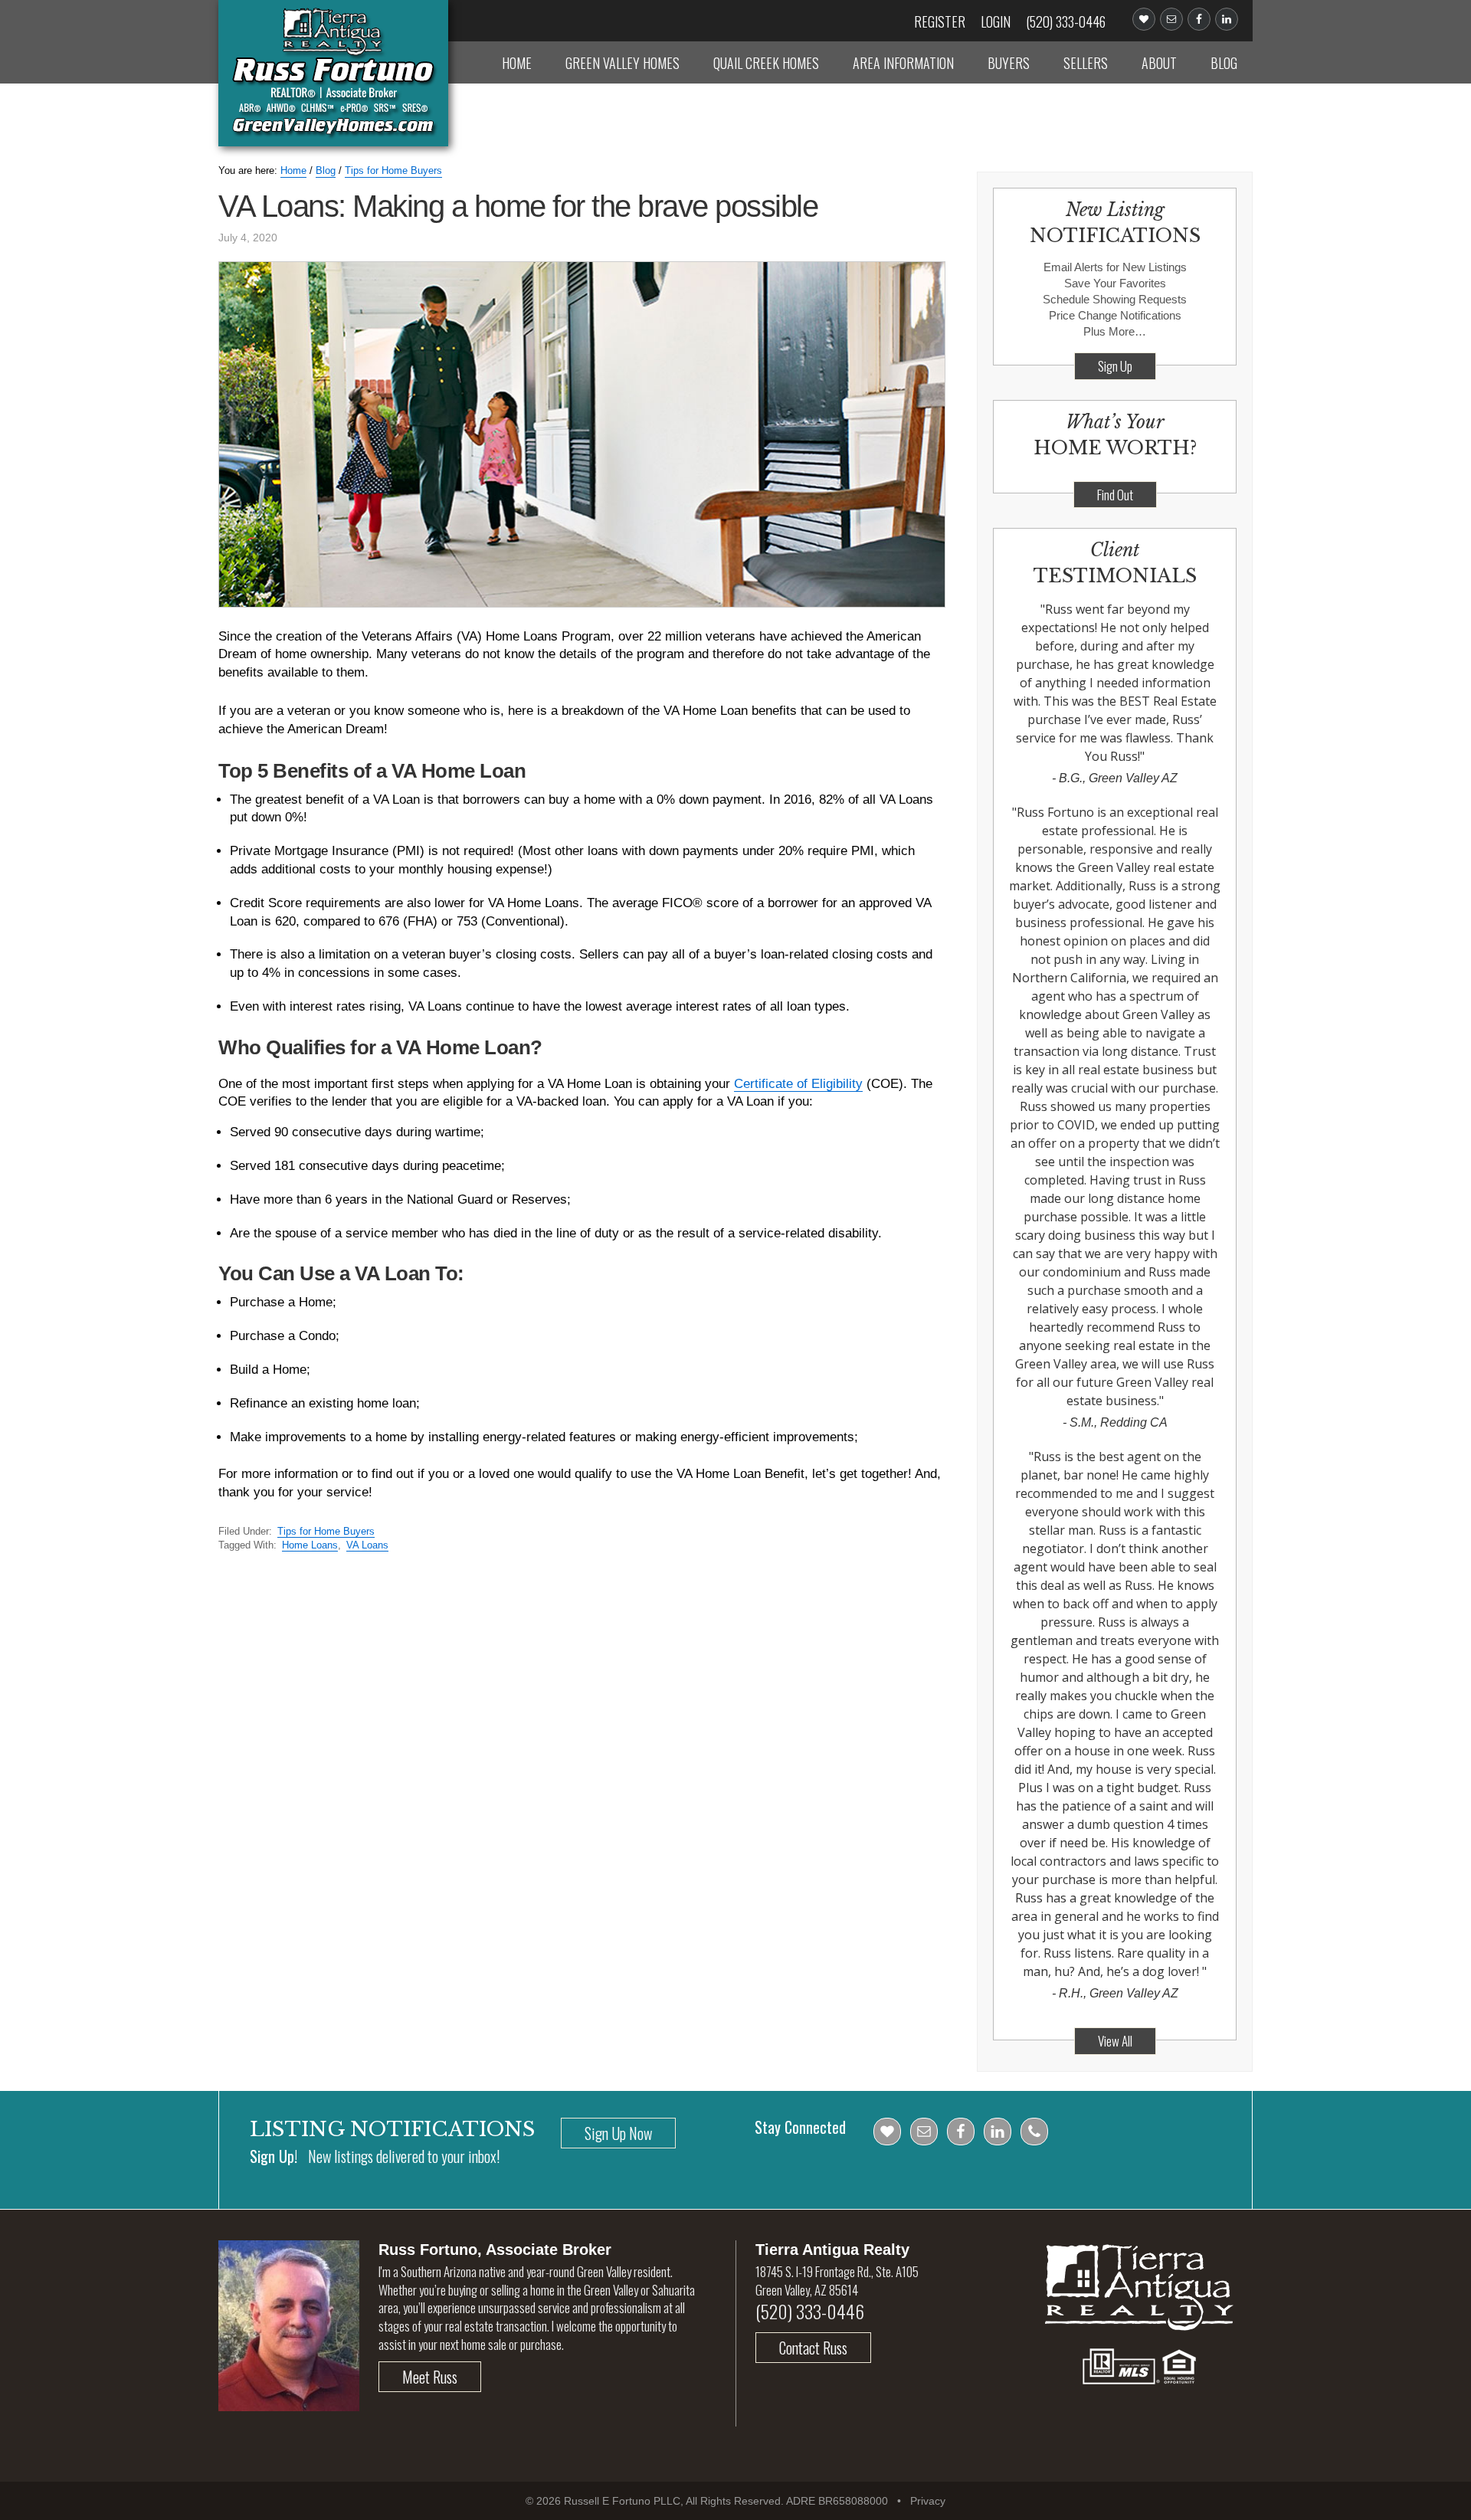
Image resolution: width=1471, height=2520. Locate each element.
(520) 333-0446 (1066, 21)
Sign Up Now (618, 2133)
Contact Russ (813, 2348)
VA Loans (367, 1545)
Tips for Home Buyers (326, 1531)
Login (996, 21)
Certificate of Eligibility (798, 1084)
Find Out (1115, 495)
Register (940, 21)
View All (1115, 2041)
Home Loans (310, 1545)
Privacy (928, 2501)
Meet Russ (430, 2377)
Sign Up (1115, 366)
